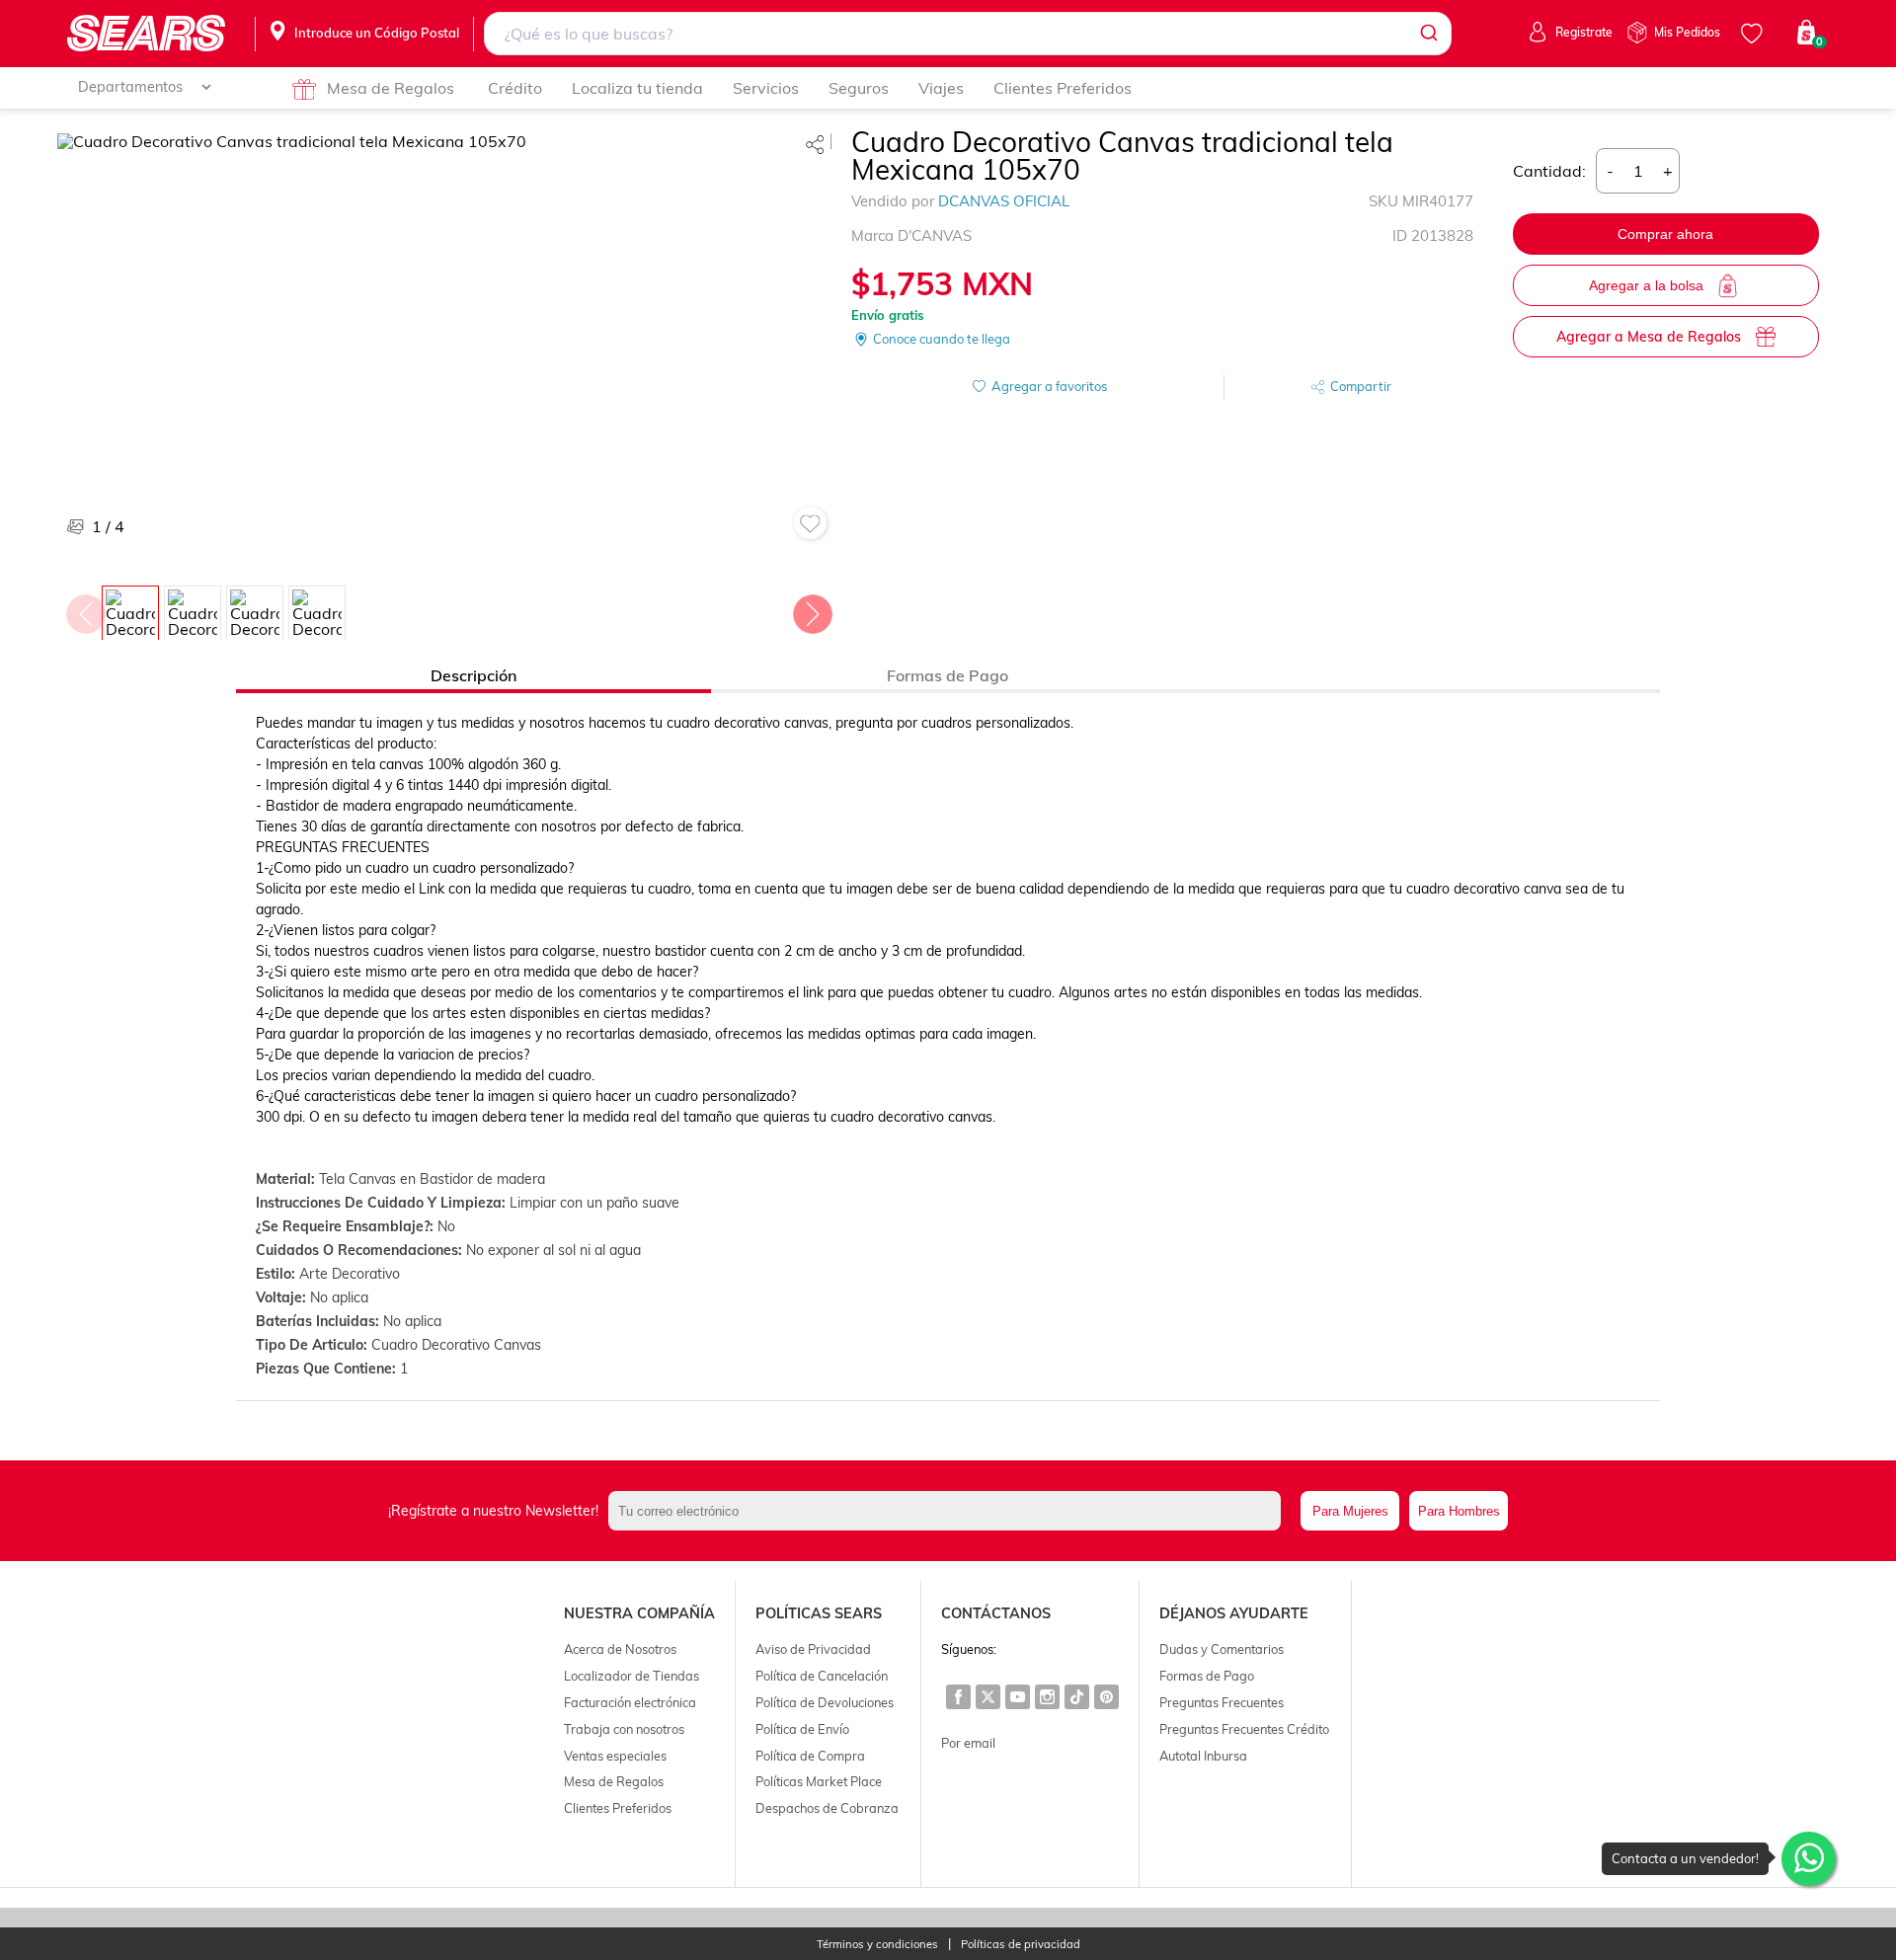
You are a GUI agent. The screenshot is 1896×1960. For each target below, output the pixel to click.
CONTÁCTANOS (996, 1613)
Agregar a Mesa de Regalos (1649, 337)
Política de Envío (802, 1729)
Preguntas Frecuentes (1222, 1702)
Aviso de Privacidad (813, 1649)
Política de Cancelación (822, 1676)
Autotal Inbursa (1203, 1756)
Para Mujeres (1350, 1511)
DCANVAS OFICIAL (1004, 201)
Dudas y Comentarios (1222, 1649)
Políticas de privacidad (1021, 1945)
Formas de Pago (1207, 1676)
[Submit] (1427, 34)
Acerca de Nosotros (620, 1649)
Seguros (859, 88)
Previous (85, 609)
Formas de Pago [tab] (948, 675)
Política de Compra (810, 1756)
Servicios (766, 88)
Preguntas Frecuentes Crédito (1244, 1729)
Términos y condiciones (877, 1945)
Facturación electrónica (630, 1702)
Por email (968, 1743)
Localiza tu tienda (637, 88)
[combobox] (967, 34)
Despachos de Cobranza (827, 1808)
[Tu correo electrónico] (949, 1511)
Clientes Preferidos (1063, 88)
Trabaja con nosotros (624, 1729)
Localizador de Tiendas (632, 1676)
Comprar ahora (1665, 234)
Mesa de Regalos (391, 88)
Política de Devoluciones (825, 1702)
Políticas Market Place (819, 1781)
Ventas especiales (615, 1756)
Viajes (941, 88)
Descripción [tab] (474, 675)
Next (812, 609)
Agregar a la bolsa (1646, 285)
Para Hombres (1459, 1511)
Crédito (515, 88)
